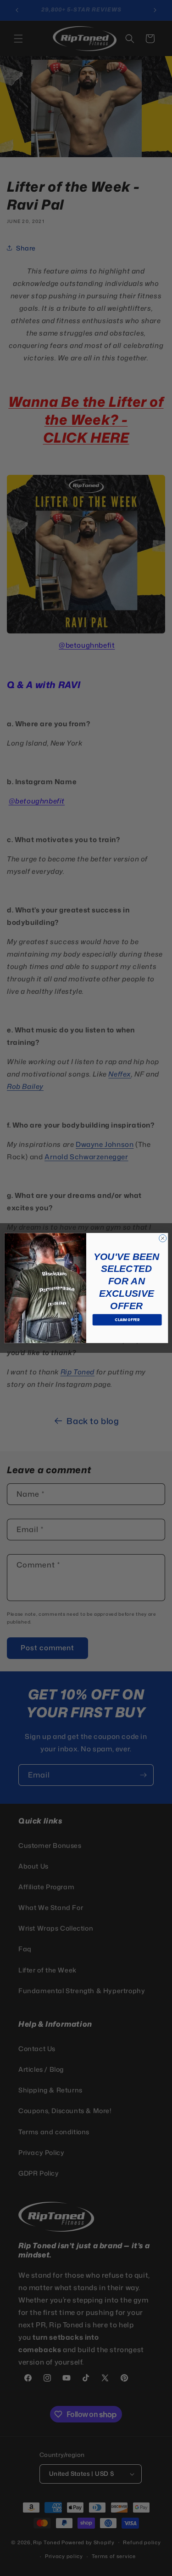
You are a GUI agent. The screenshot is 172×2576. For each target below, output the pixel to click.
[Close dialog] (162, 1238)
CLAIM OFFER (127, 1319)
